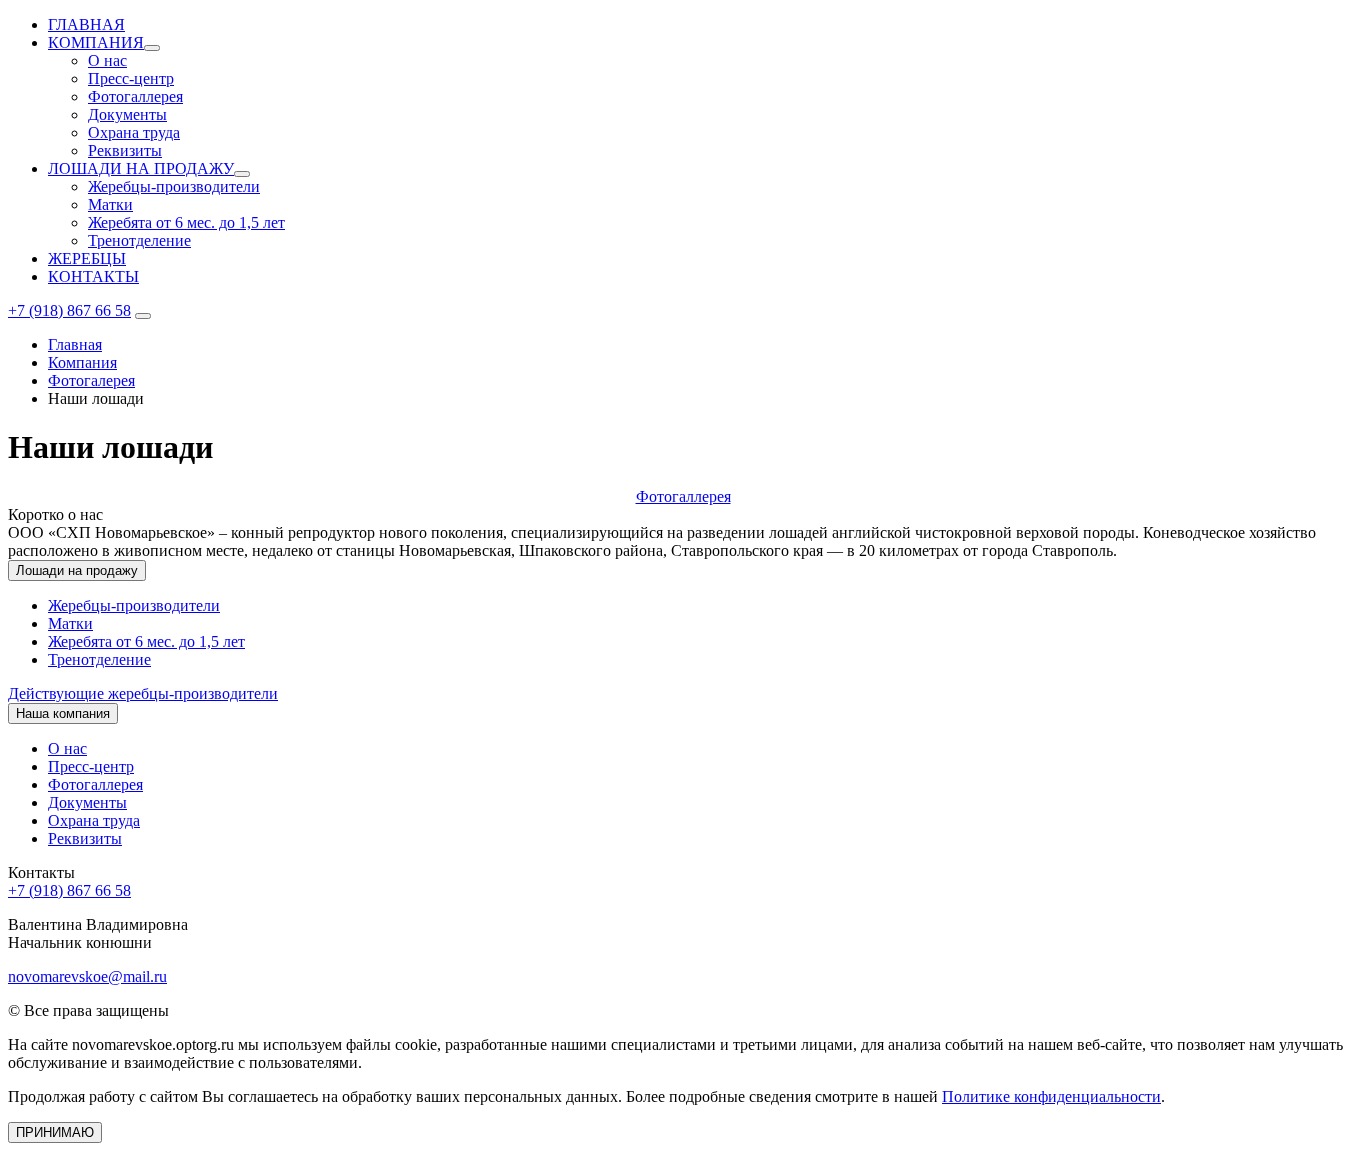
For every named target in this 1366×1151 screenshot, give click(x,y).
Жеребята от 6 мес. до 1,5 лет (186, 222)
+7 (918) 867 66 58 (69, 310)
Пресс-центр (131, 78)
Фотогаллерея (135, 96)
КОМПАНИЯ (96, 42)
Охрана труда (134, 132)
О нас (107, 60)
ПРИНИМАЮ (55, 1132)
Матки (110, 204)
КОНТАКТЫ (93, 276)
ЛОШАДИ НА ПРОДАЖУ (141, 168)
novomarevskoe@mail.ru (87, 976)
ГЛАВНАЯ (86, 24)
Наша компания (63, 713)
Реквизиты (125, 150)
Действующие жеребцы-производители (143, 693)
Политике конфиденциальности (1051, 1096)
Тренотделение (139, 240)
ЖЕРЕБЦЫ (87, 258)
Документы (127, 114)
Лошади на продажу (77, 570)
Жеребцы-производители (174, 186)
